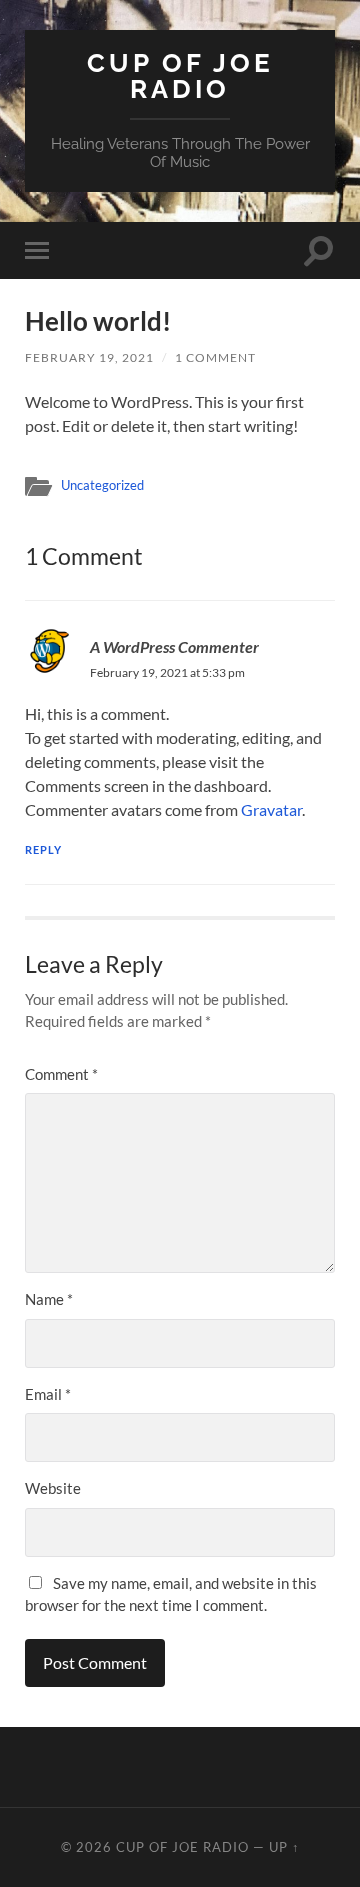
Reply (43, 849)
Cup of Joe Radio (180, 75)
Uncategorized (102, 485)
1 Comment (215, 357)
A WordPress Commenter (174, 646)
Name (49, 1299)
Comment (61, 1074)
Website (53, 1488)
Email (48, 1394)
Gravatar (271, 809)
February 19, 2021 (89, 357)
